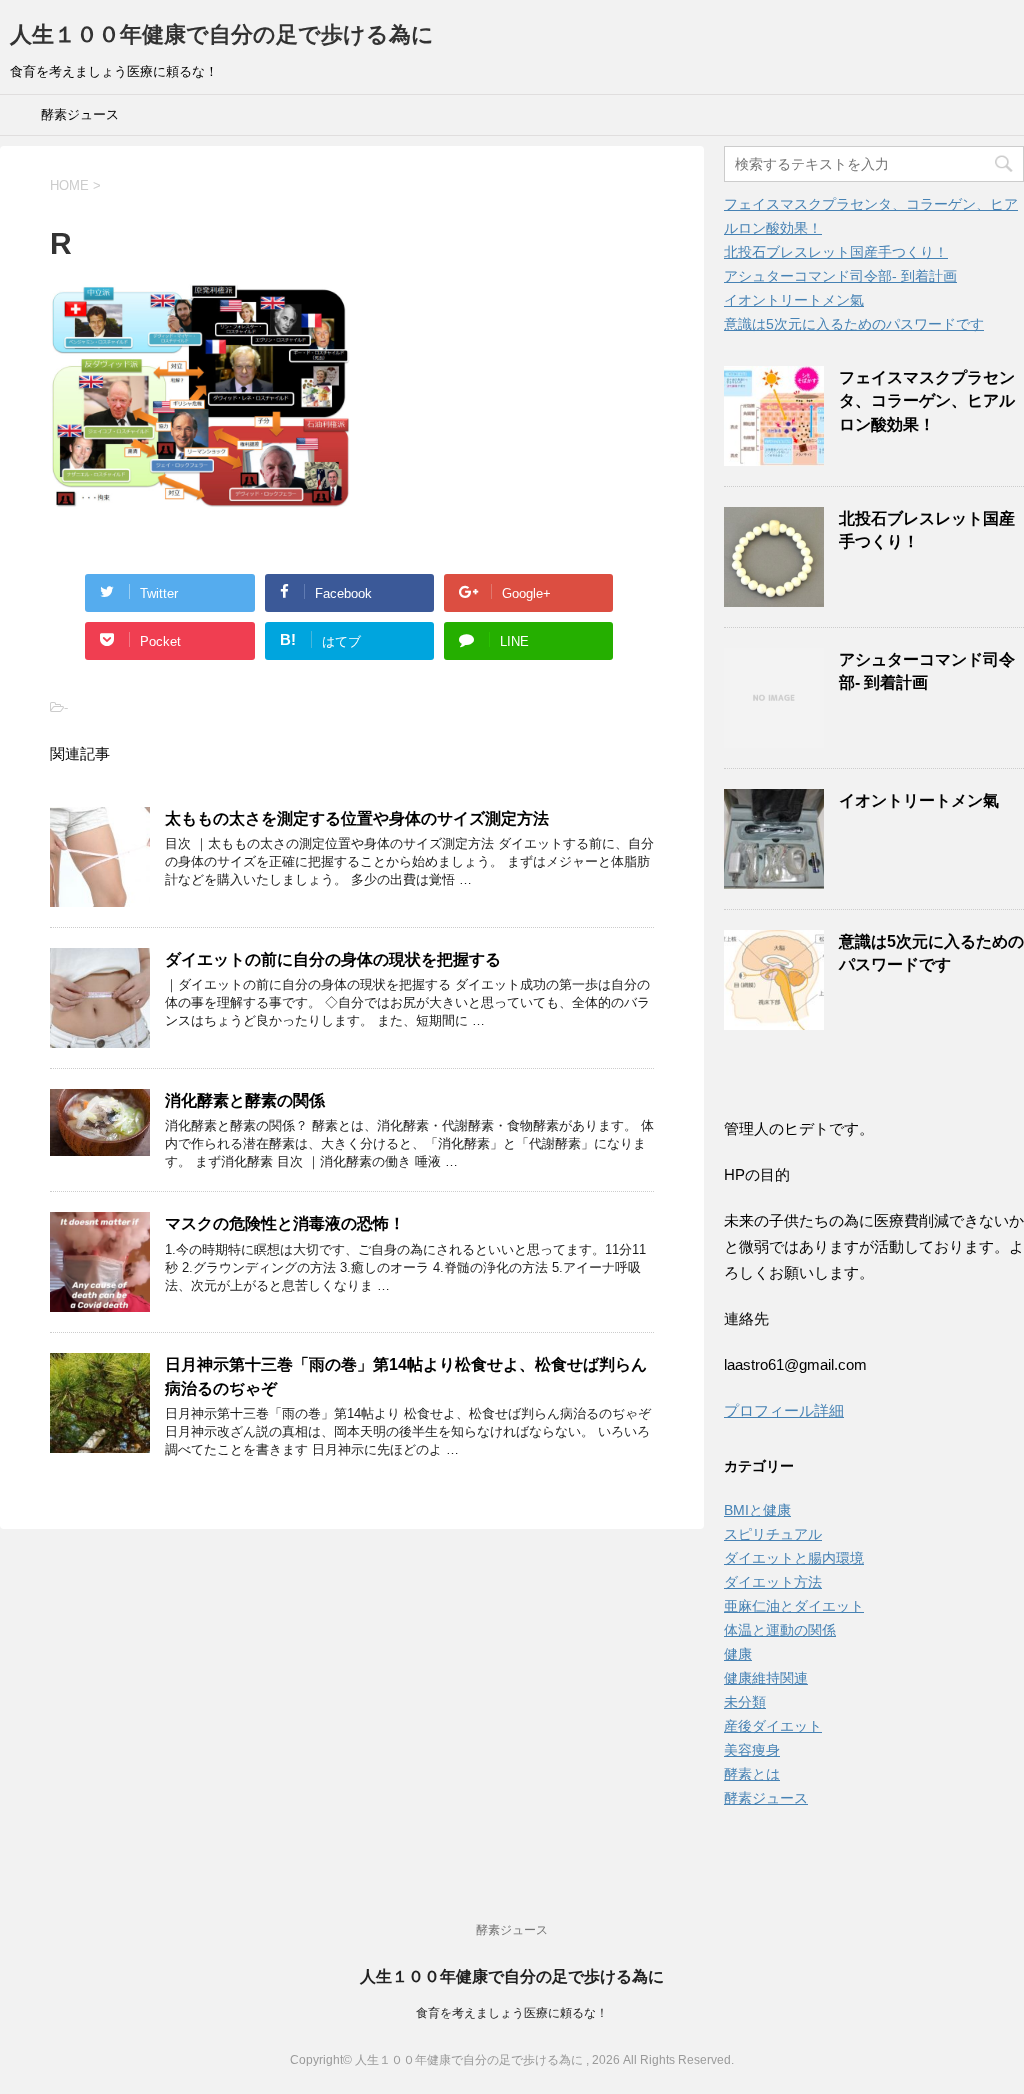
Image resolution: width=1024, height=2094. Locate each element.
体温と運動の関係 (780, 1630)
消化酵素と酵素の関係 (245, 1100)
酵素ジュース (80, 114)
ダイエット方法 (773, 1582)
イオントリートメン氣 (794, 300)
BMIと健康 (757, 1510)
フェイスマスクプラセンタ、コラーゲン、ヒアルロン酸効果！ (927, 401)
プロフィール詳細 (784, 1410)
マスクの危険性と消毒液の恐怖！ (285, 1223)
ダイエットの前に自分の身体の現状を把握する (333, 959)
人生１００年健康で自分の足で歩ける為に (222, 34)
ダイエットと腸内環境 (794, 1558)
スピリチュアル (773, 1534)
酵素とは (752, 1774)
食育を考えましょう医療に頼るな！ (512, 2013)
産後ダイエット (773, 1726)
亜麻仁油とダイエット (794, 1606)
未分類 (745, 1702)
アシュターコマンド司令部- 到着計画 (840, 276)
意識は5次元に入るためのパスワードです (854, 324)
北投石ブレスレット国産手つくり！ (836, 252)
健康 (738, 1654)
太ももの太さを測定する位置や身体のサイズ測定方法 (357, 818)
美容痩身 (752, 1750)
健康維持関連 (766, 1678)
